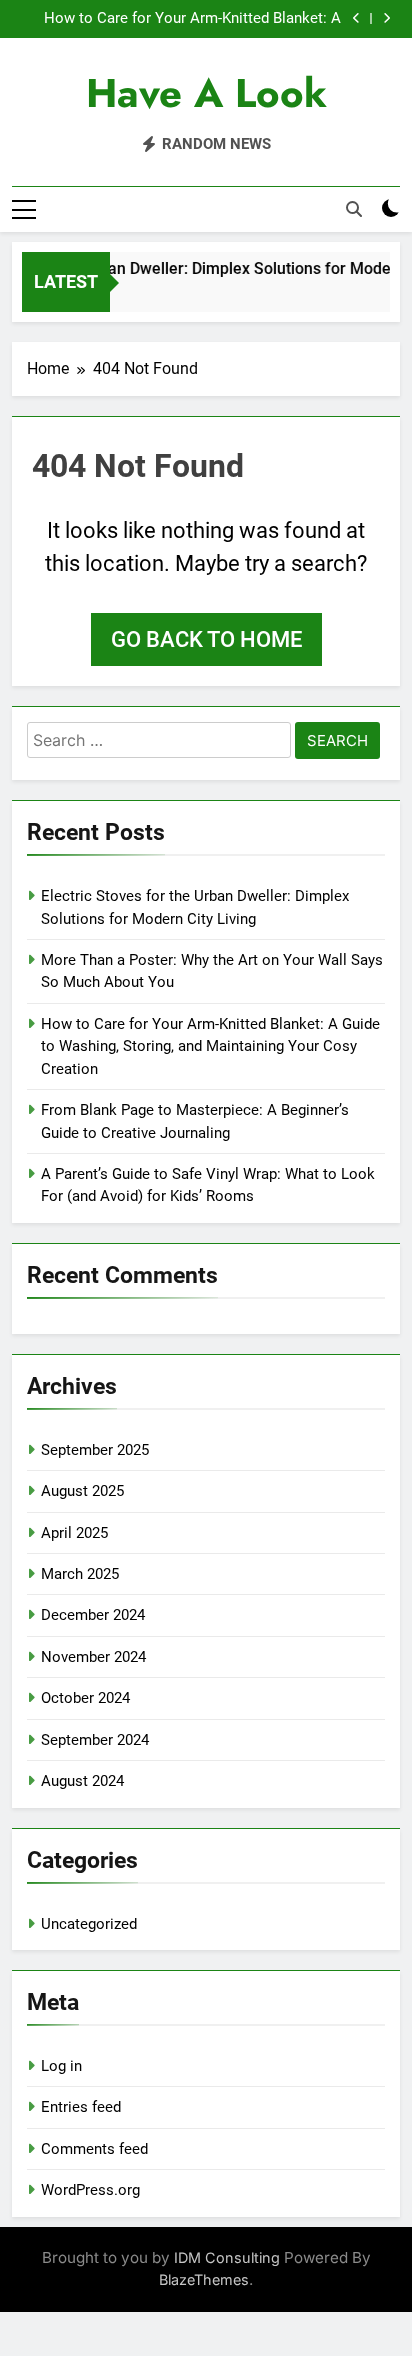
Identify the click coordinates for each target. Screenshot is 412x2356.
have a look (206, 93)
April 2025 (74, 1533)
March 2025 (80, 1574)
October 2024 (85, 1698)
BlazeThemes (204, 2279)
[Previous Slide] (356, 18)
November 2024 (93, 1657)
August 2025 (82, 1491)
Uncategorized (89, 1924)
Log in (61, 2066)
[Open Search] (354, 209)
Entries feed (81, 2107)
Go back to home (206, 639)
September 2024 (95, 1740)
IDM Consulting (227, 2257)
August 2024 (82, 1781)
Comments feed (94, 2149)
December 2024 (93, 1615)
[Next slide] (386, 18)
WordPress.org (90, 2190)
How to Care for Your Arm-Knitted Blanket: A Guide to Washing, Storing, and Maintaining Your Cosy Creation (181, 19)
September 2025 (95, 1450)
